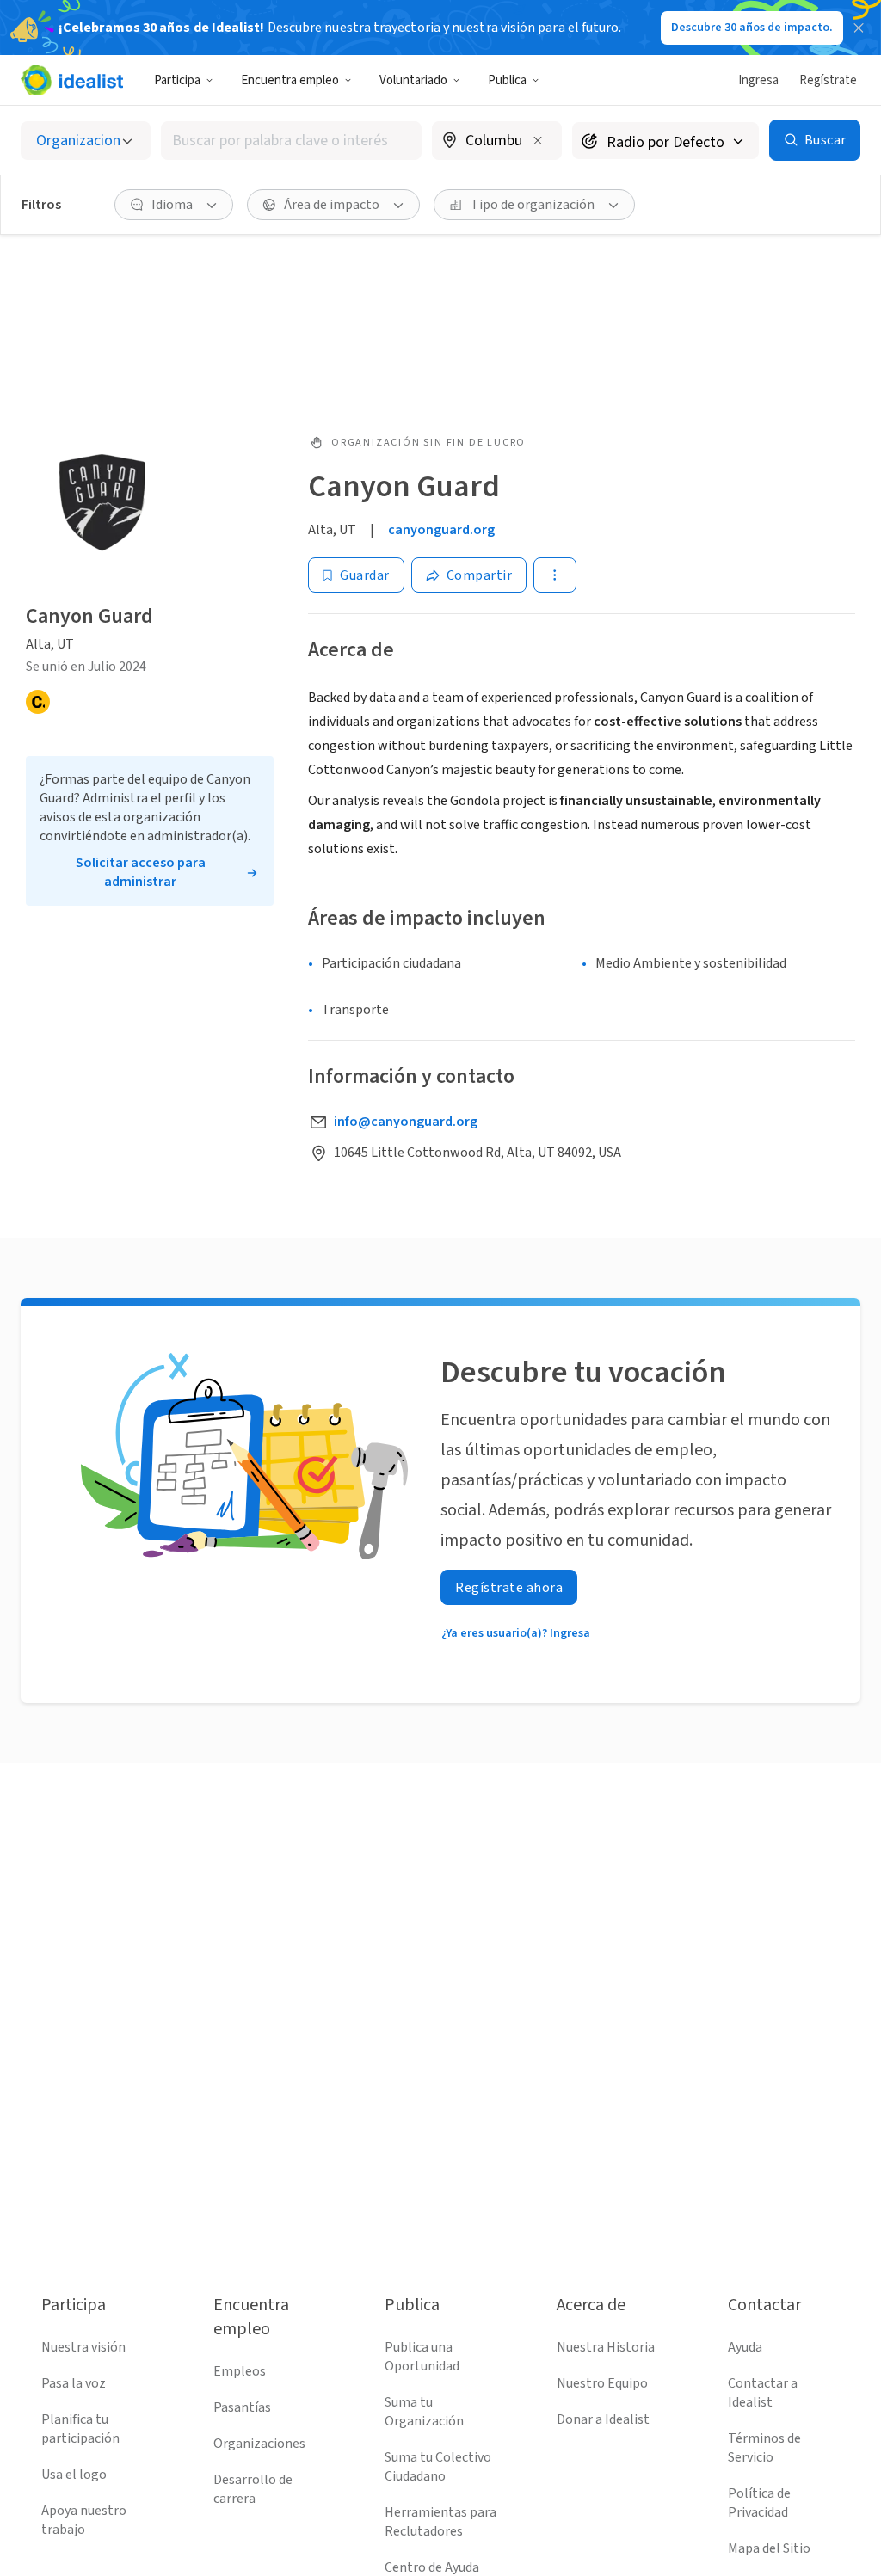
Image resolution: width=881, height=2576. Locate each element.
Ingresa (758, 80)
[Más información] (497, 142)
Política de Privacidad (759, 2503)
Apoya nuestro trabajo (84, 2520)
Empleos (240, 2371)
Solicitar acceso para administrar (141, 872)
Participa (177, 80)
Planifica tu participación (80, 2429)
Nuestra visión (83, 2347)
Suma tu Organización (424, 2412)
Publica (507, 80)
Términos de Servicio (764, 2448)
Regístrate (828, 80)
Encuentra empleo (290, 80)
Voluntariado (413, 80)
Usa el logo (74, 2475)
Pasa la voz (74, 2383)
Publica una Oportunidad (422, 2357)
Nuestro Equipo (602, 2383)
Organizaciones (259, 2444)
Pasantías (242, 2407)
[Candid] (38, 702)
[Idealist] (72, 80)
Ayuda (745, 2347)
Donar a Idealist (603, 2419)
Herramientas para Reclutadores (440, 2522)
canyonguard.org (441, 530)
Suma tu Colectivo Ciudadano (438, 2467)
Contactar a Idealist (763, 2393)
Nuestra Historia (606, 2347)
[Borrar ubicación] (538, 140)
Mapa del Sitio (769, 2548)
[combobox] (291, 141)
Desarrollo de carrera (253, 2489)
